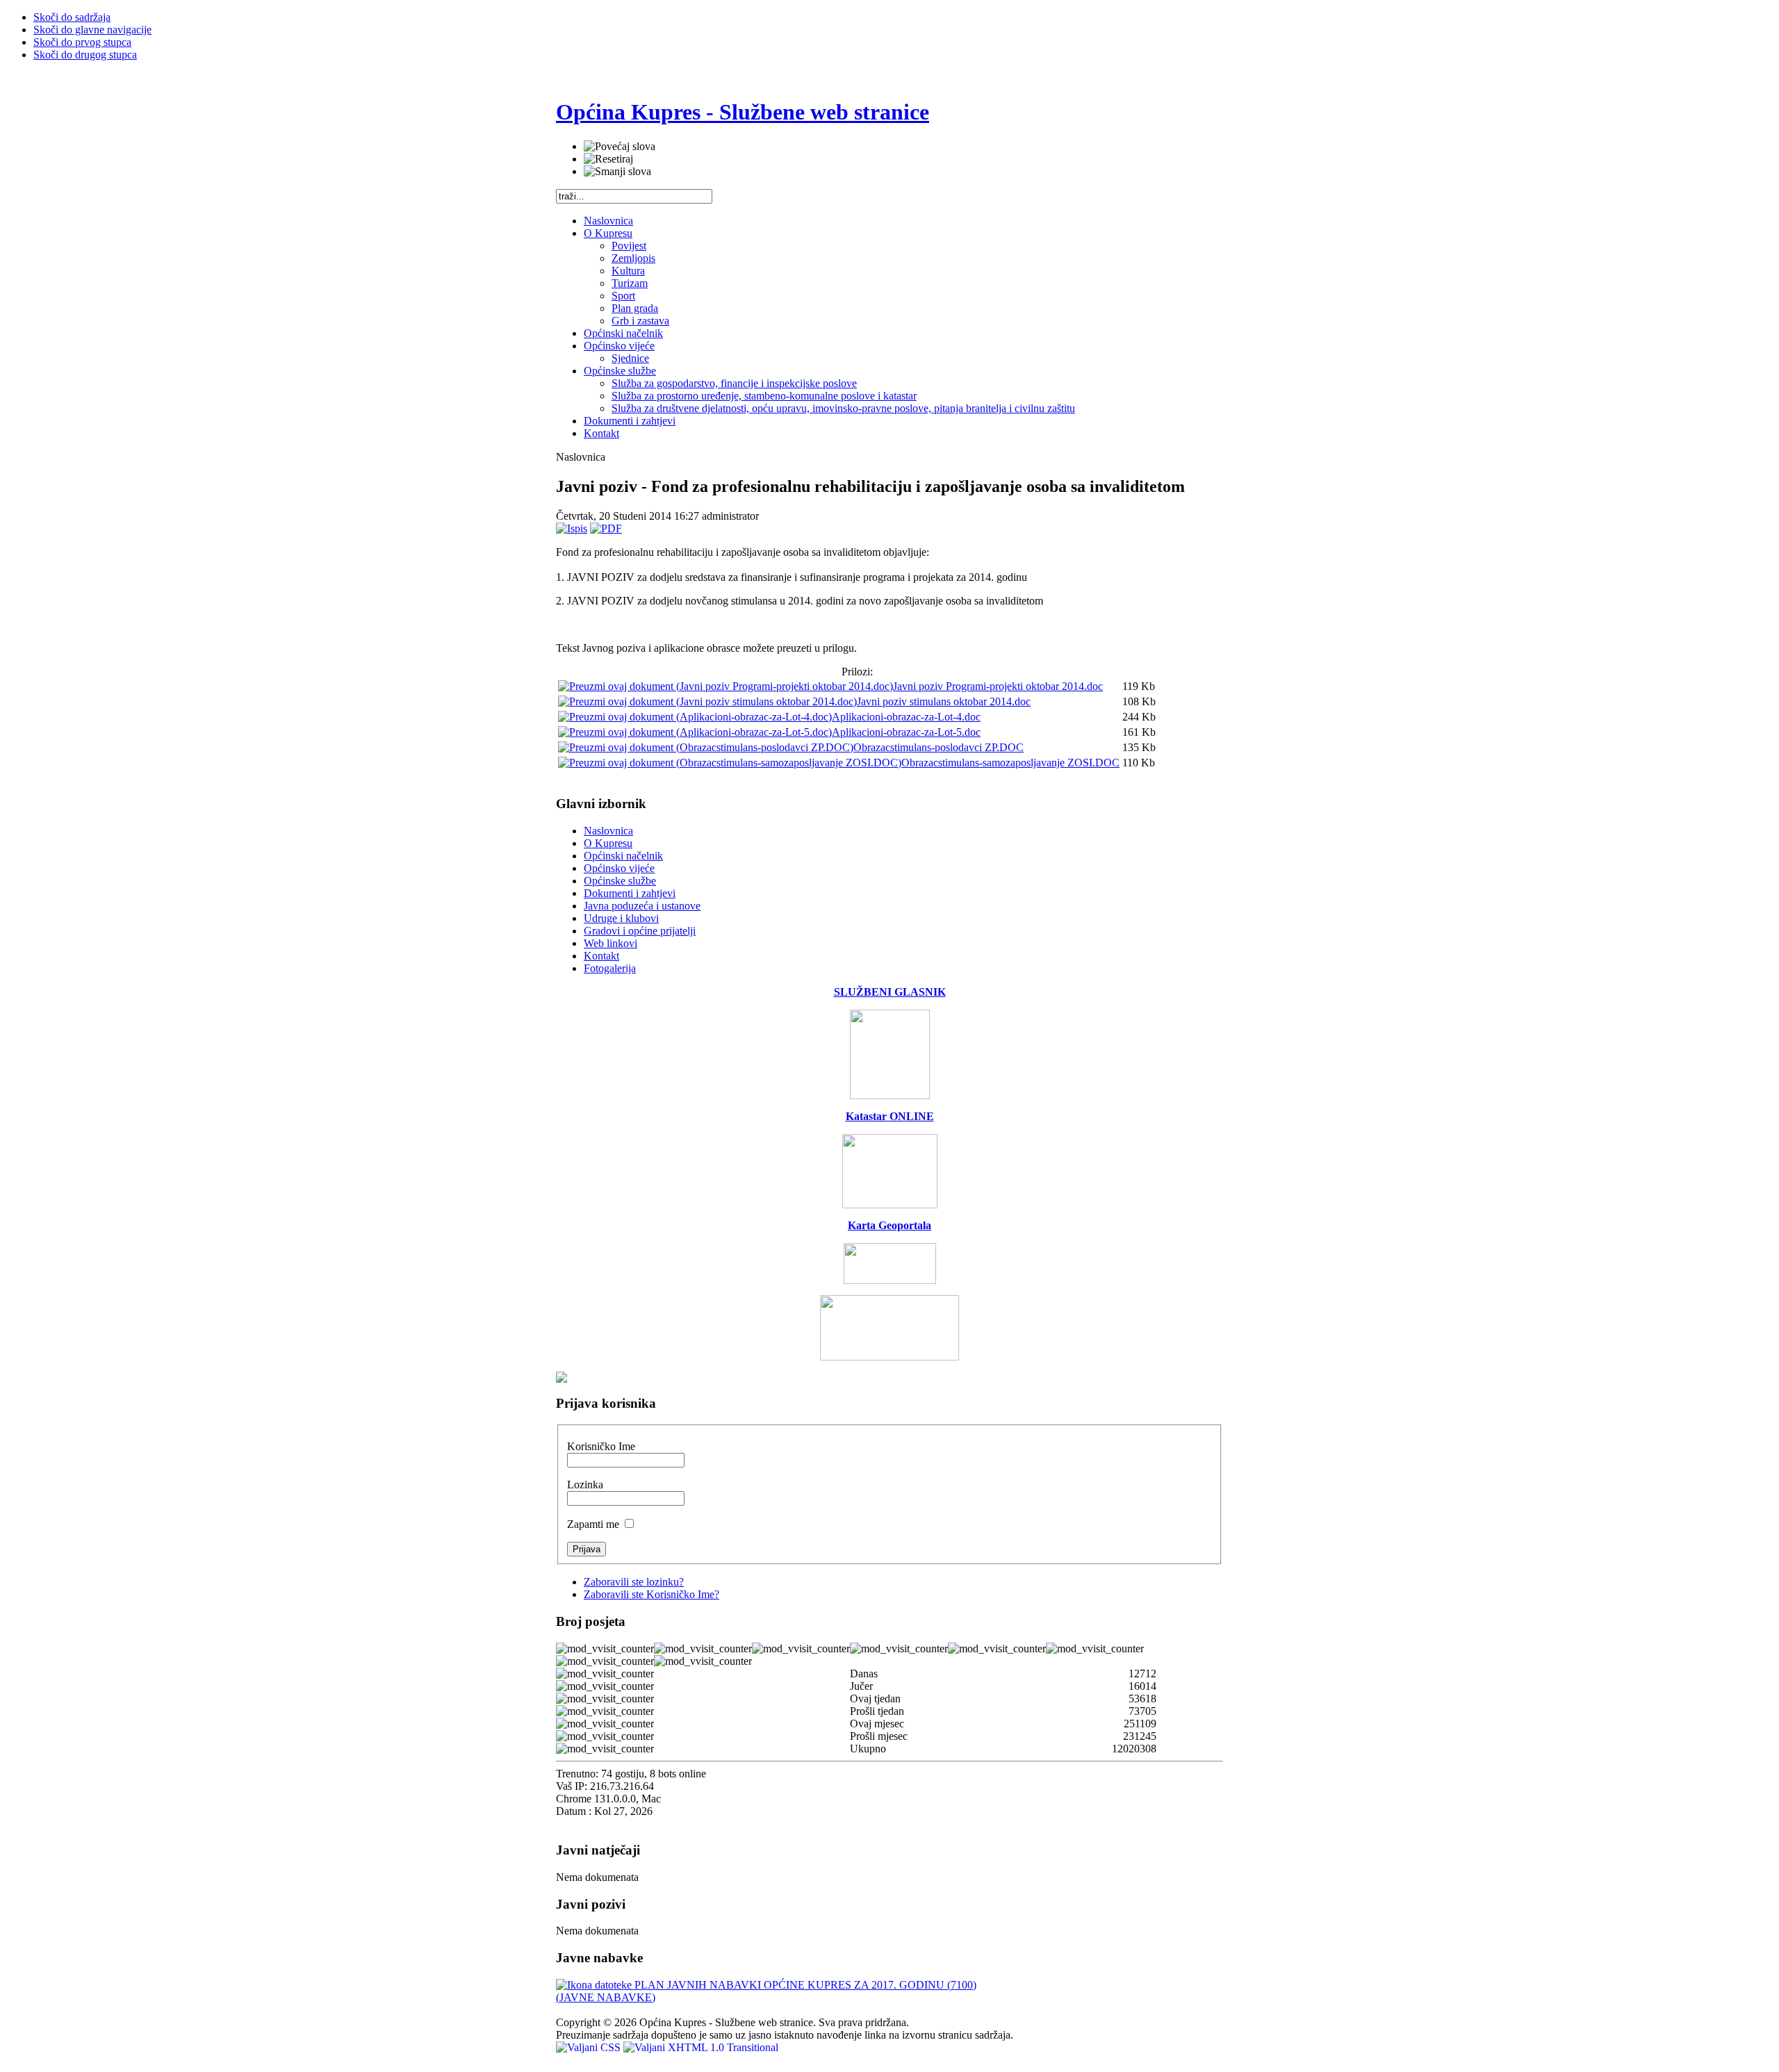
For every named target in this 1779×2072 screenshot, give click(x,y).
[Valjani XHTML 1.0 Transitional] (701, 2047)
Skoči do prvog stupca (82, 42)
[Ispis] (572, 528)
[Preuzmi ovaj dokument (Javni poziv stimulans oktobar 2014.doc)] (707, 701)
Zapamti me (595, 1524)
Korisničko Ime (601, 1446)
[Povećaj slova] (620, 147)
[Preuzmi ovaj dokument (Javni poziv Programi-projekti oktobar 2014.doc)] (725, 686)
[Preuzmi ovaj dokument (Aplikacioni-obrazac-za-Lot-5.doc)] (695, 732)
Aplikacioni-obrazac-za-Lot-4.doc (906, 717)
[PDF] (606, 528)
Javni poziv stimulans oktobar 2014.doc (944, 701)
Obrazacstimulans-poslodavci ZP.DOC (938, 747)
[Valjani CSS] (590, 2047)
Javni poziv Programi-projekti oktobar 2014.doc (998, 686)
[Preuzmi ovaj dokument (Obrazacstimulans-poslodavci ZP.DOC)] (706, 747)
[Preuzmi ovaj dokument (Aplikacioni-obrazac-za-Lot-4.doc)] (695, 717)
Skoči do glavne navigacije (92, 30)
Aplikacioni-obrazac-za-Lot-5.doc (906, 732)
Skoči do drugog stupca (85, 55)
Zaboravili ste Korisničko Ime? (651, 1594)
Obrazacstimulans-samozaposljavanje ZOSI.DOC (1010, 763)
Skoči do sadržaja (72, 17)
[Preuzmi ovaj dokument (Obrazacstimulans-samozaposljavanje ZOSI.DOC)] (730, 763)
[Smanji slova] (617, 172)
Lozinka (585, 1485)
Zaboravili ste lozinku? (634, 1582)
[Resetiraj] (608, 159)
